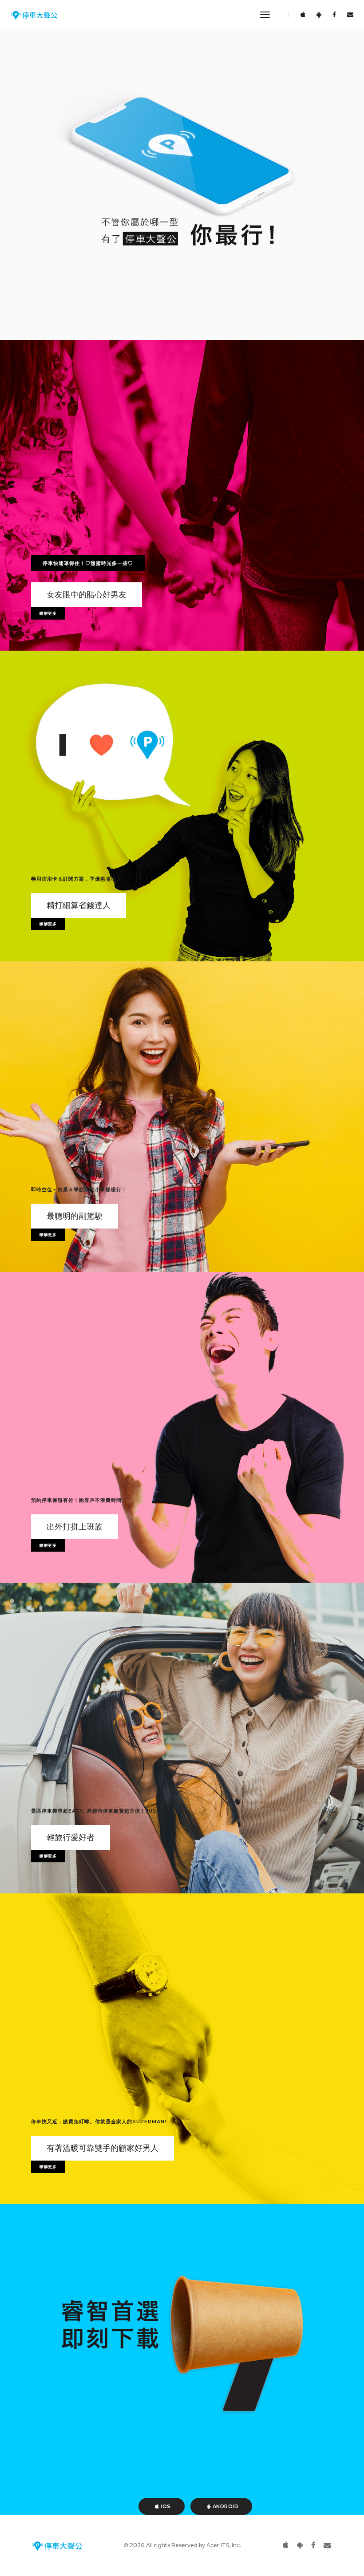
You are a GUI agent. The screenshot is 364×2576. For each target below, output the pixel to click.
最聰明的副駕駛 (75, 1216)
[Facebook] (334, 15)
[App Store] (303, 15)
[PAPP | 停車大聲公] (34, 15)
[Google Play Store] (319, 15)
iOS (165, 2506)
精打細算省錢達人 (79, 905)
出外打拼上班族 (75, 1527)
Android (225, 2506)
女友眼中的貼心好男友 (87, 595)
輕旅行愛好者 (71, 1837)
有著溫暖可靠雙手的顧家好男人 (103, 2148)
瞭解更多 (48, 613)
